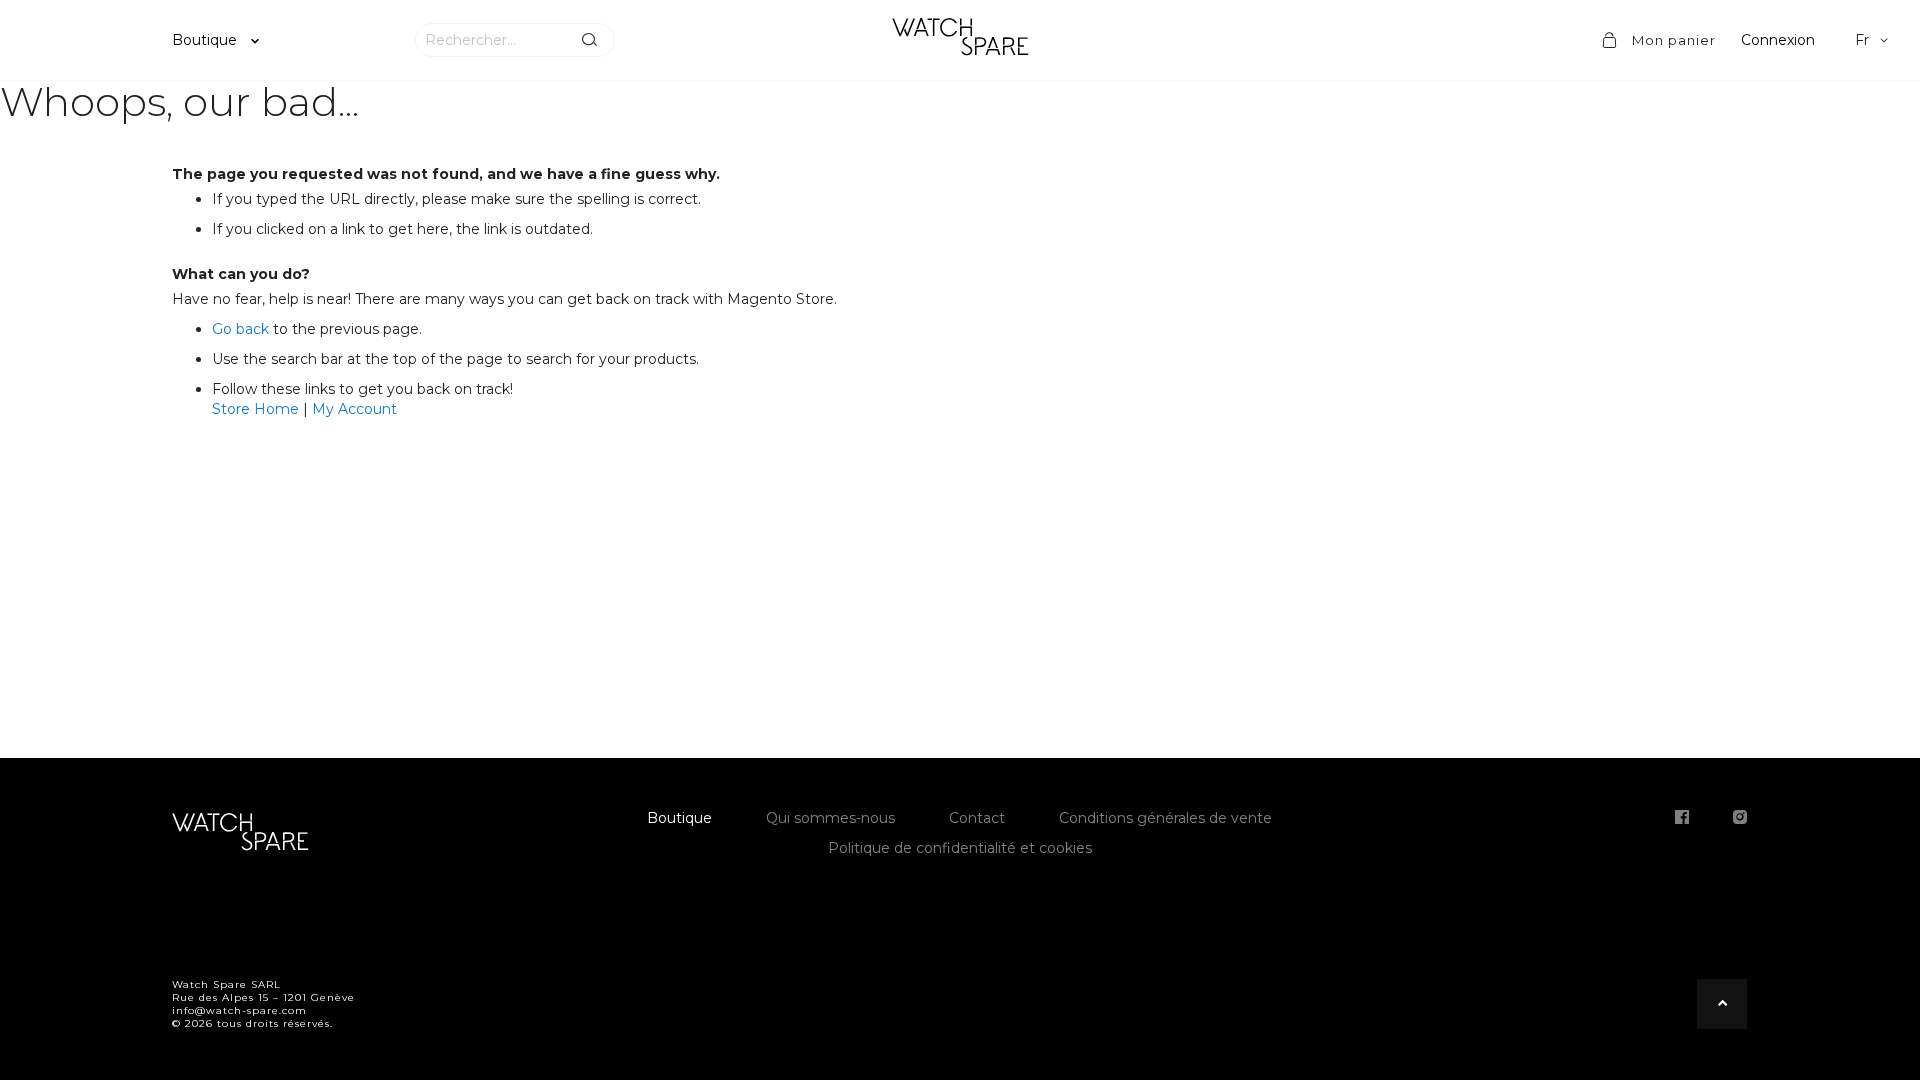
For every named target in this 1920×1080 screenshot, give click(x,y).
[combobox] (490, 40)
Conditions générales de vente (1165, 818)
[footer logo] (240, 835)
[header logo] (960, 40)
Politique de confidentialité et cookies (960, 848)
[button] (1875, 40)
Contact (977, 818)
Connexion (1778, 40)
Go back (240, 329)
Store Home (255, 409)
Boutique (206, 40)
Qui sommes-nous (830, 818)
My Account (354, 409)
